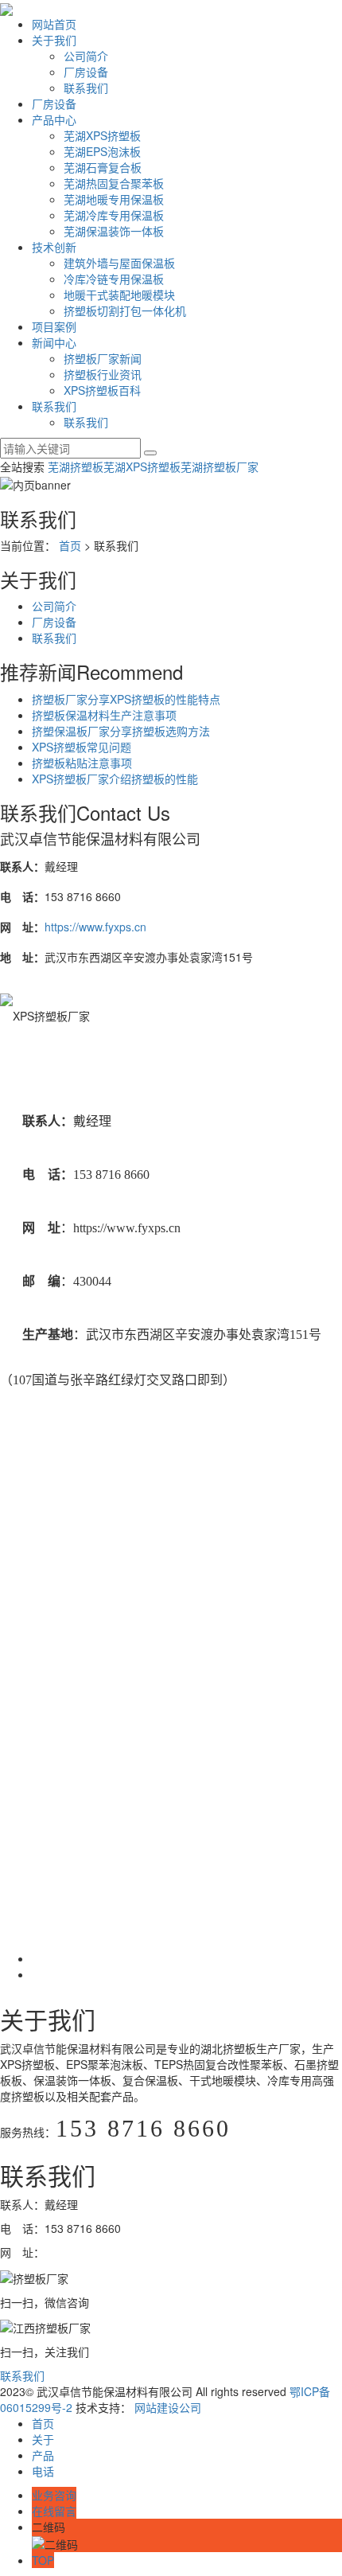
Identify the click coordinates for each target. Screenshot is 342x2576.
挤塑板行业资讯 (103, 374)
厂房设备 (86, 72)
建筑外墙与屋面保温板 (119, 263)
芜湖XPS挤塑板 (102, 135)
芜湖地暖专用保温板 (114, 199)
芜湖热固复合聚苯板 (114, 183)
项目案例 (54, 326)
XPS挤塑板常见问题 (82, 747)
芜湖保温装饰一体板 (114, 231)
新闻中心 (54, 342)
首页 (70, 545)
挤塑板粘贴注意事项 (82, 763)
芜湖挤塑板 (76, 466)
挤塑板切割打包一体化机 (125, 310)
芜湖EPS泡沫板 (102, 151)
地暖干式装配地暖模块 (119, 295)
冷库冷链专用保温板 (114, 279)
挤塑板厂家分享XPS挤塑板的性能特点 (126, 699)
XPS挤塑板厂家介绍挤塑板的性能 (115, 779)
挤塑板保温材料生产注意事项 (104, 715)
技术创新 (54, 247)
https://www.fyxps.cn (95, 927)
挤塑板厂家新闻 (103, 358)
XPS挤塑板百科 (102, 390)
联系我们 (86, 88)
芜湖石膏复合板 (103, 167)
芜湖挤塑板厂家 (220, 466)
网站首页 (54, 24)
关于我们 (54, 40)
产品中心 (54, 119)
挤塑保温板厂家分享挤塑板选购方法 (121, 731)
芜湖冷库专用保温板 (114, 215)
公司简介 (86, 56)
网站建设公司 (168, 2407)
